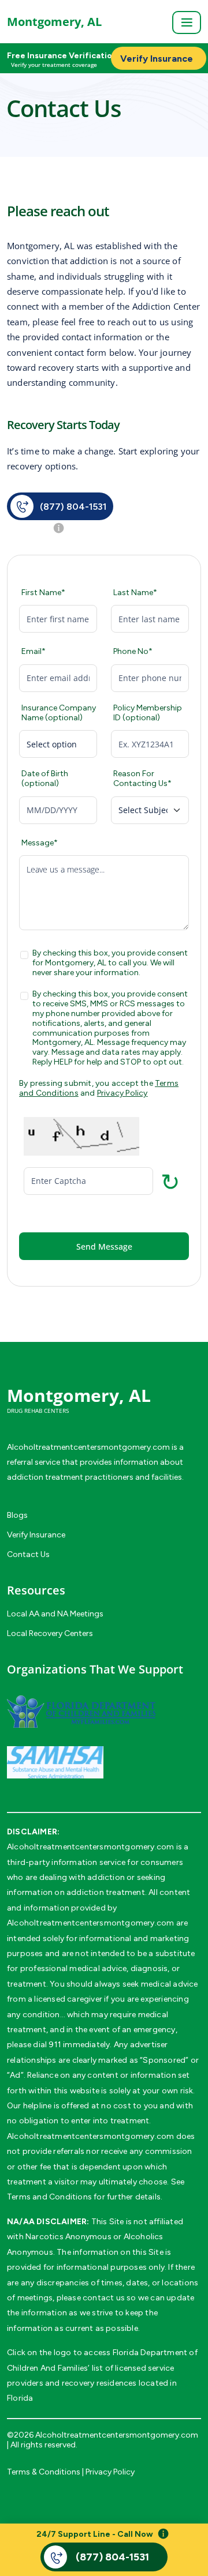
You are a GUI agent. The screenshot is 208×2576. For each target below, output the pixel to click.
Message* (40, 843)
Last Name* (135, 593)
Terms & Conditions (44, 2472)
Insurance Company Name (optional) (59, 713)
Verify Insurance (36, 1535)
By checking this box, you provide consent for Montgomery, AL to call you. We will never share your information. (110, 963)
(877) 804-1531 (73, 506)
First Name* (43, 593)
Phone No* (133, 652)
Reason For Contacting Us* (142, 779)
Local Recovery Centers (50, 1633)
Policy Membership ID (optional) (148, 713)
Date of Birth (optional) (45, 779)
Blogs (17, 1515)
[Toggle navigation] (187, 22)
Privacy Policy (122, 1093)
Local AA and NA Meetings (55, 1614)
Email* (34, 652)
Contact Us (28, 1554)
